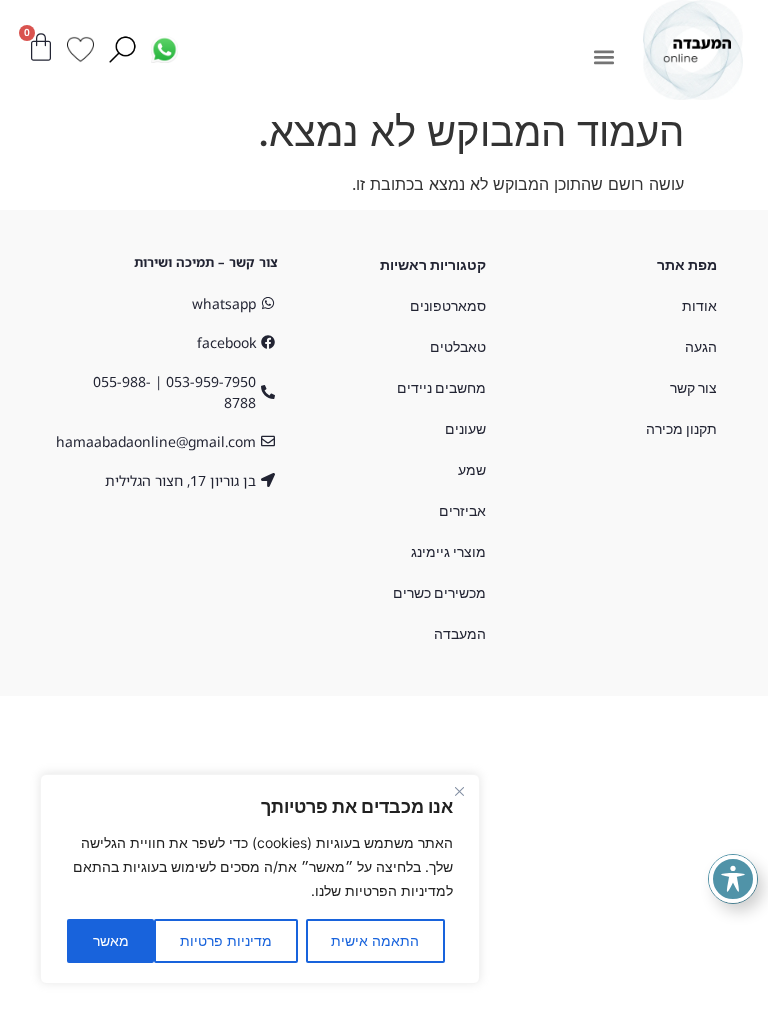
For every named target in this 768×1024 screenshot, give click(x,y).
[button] (603, 56)
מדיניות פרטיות (226, 940)
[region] (260, 879)
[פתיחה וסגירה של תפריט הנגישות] (733, 879)
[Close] (459, 791)
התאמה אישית (375, 940)
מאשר (111, 940)
